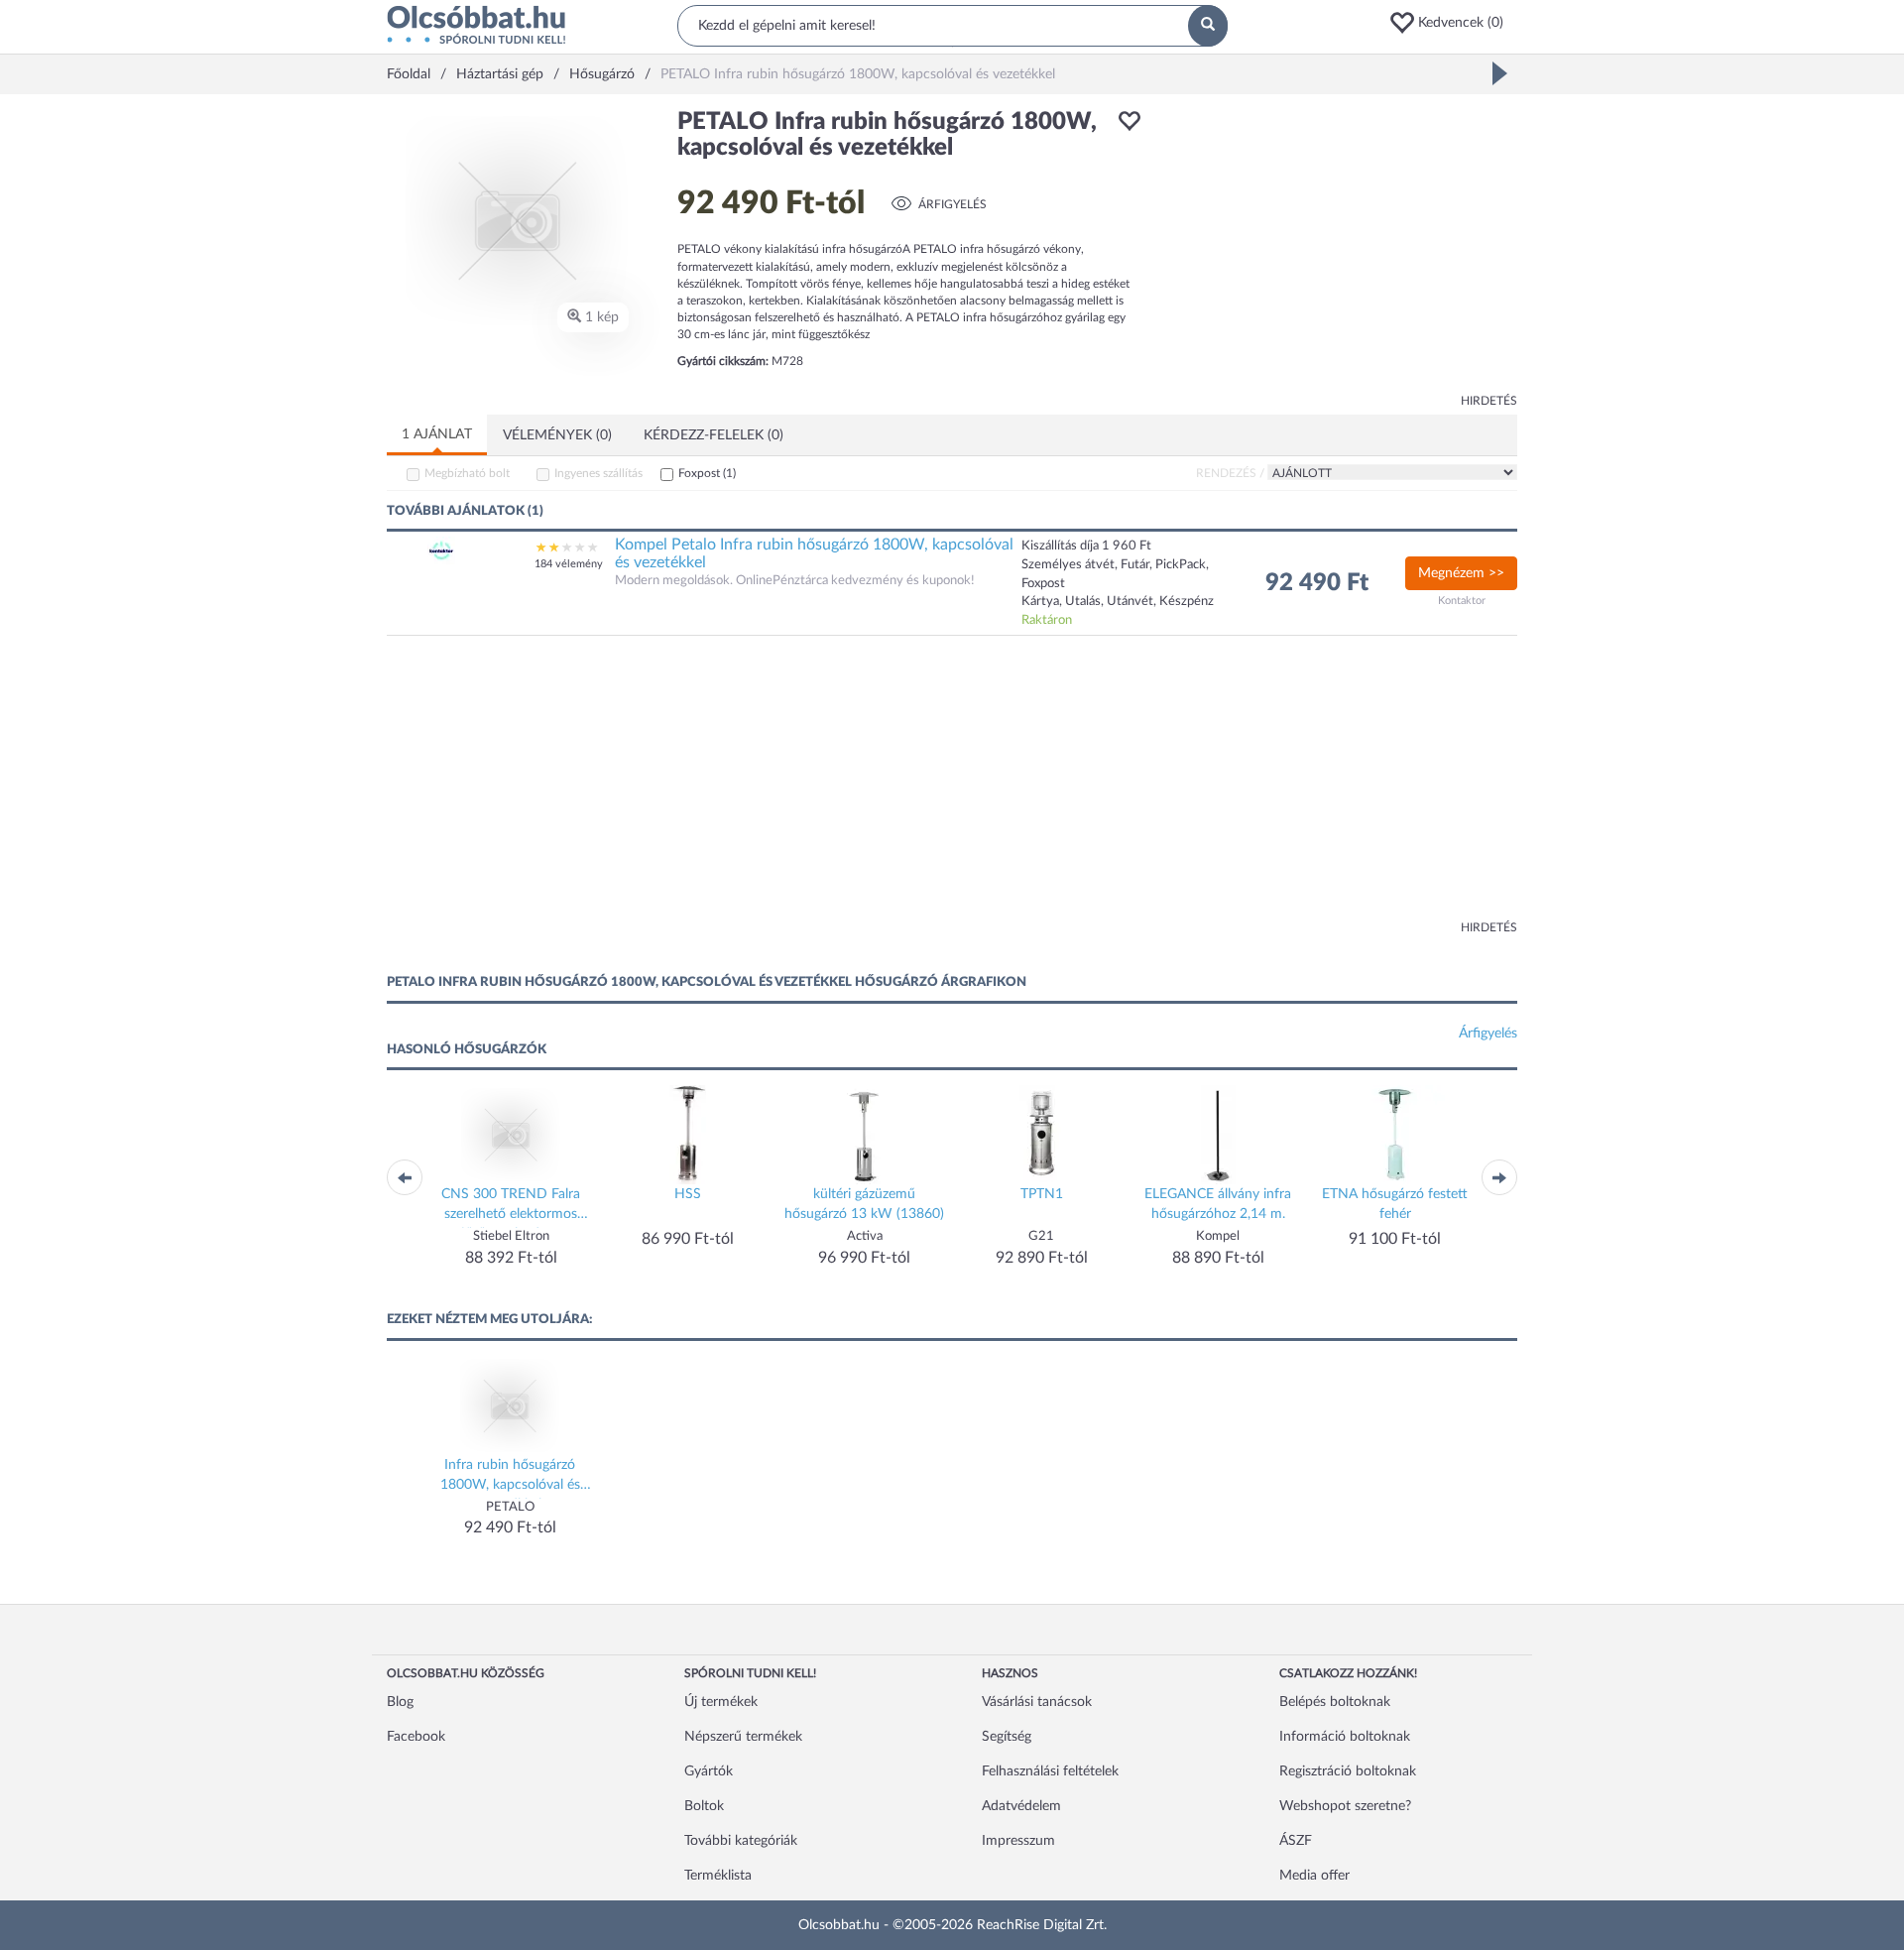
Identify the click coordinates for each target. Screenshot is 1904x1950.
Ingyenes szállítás (598, 473)
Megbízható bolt (467, 473)
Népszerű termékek (743, 1737)
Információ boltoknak (1345, 1737)
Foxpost (707, 473)
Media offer (1314, 1876)
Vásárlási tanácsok (1037, 1702)
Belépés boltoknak (1335, 1702)
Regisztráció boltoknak (1348, 1771)
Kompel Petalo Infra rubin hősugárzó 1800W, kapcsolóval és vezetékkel (814, 553)
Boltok (704, 1806)
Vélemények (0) (557, 435)
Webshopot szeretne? (1345, 1806)
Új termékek (721, 1702)
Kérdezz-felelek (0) (714, 435)
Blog (400, 1702)
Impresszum (1018, 1841)
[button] (1453, 23)
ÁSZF (1296, 1841)
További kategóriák (741, 1841)
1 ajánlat (437, 434)
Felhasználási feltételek (1050, 1771)
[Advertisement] (1339, 248)
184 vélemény (569, 564)
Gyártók (709, 1771)
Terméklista (718, 1876)
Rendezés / (1230, 473)
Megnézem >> (1461, 573)
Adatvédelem (1021, 1806)
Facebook (416, 1737)
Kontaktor (1462, 601)
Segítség (1007, 1737)
